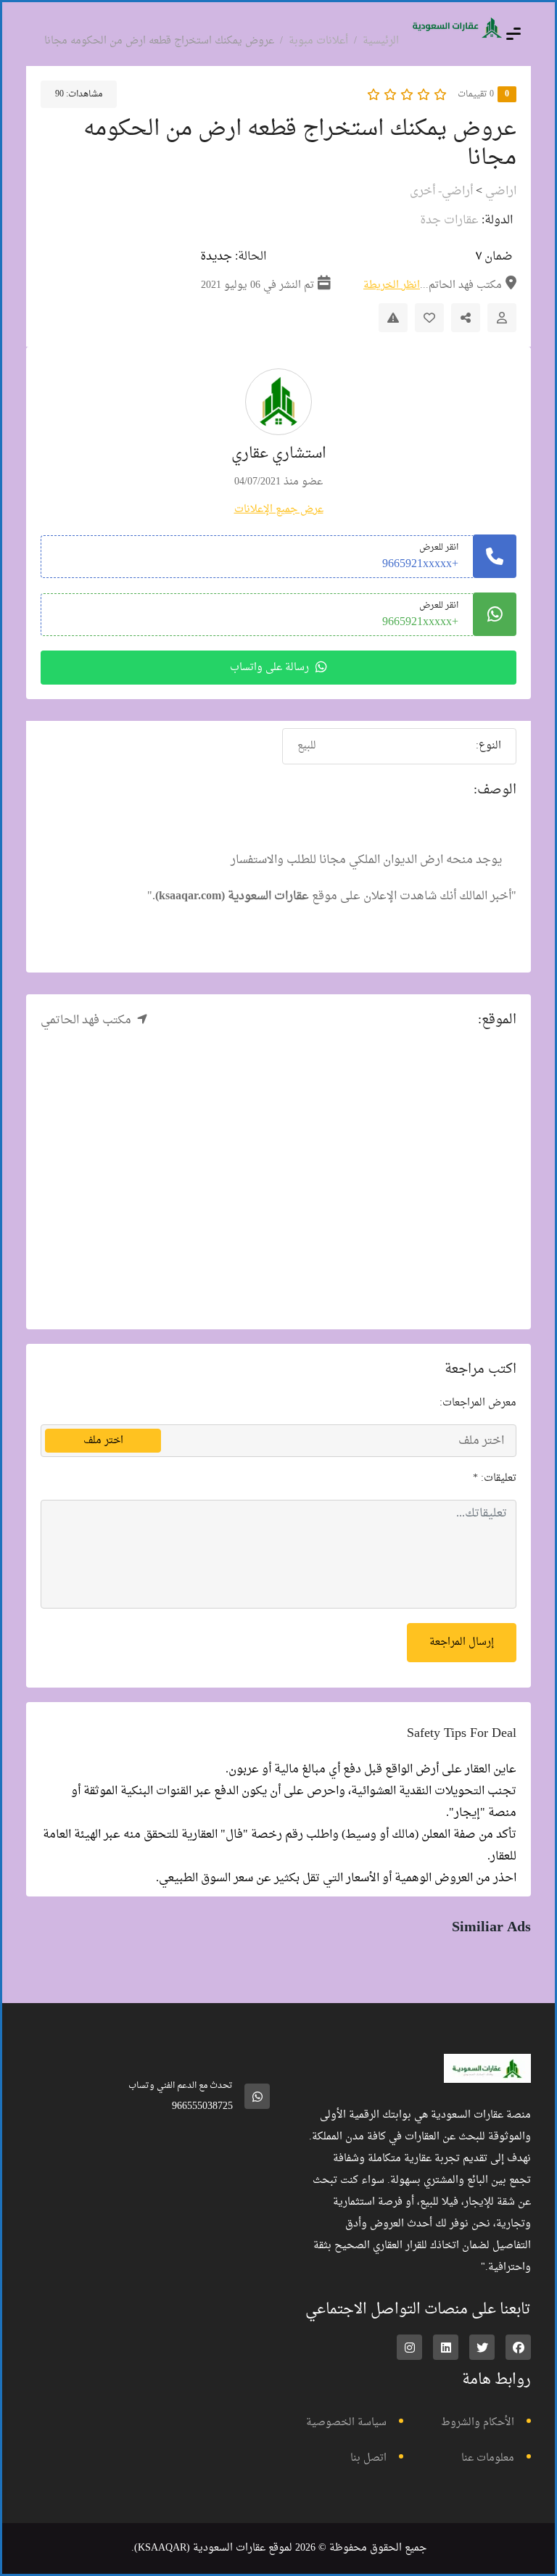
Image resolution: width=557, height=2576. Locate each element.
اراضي (501, 191)
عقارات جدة (449, 220)
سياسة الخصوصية (346, 2423)
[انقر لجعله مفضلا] (429, 318)
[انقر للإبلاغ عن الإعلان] (393, 318)
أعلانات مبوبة (318, 41)
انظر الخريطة (392, 285)
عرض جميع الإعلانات (279, 509)
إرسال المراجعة (462, 1642)
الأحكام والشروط (478, 2423)
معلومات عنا (488, 2458)
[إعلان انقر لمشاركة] (466, 318)
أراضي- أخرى (441, 191)
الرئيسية (381, 41)
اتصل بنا (368, 2458)
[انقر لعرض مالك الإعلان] (502, 318)
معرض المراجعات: (478, 1403)
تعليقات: (495, 1478)
